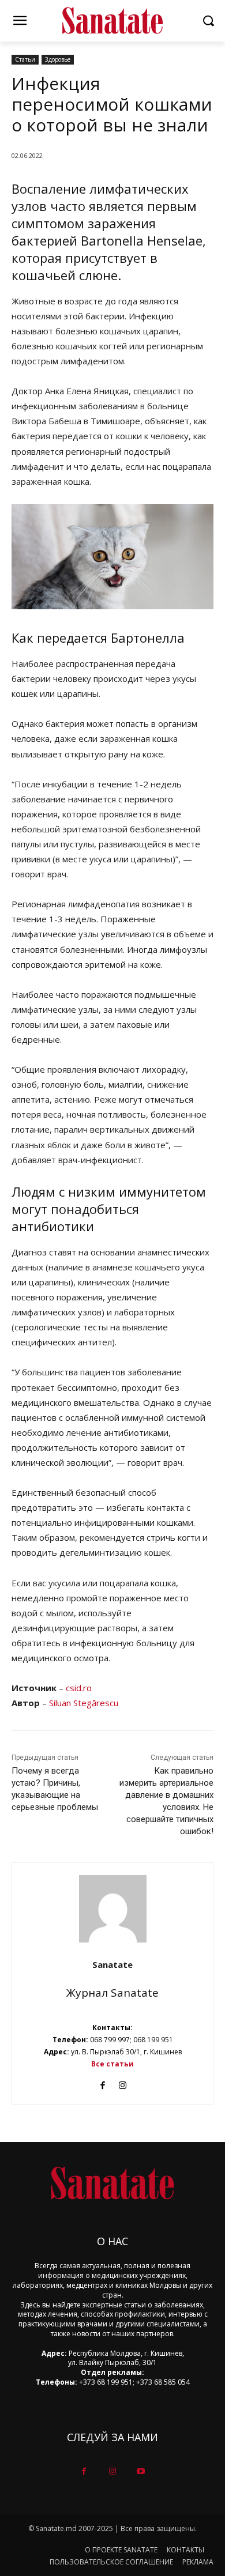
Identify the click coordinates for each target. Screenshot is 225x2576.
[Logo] (112, 21)
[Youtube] (141, 2471)
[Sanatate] (113, 1909)
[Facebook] (102, 2082)
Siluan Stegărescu (84, 1703)
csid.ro (79, 1688)
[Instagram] (123, 2082)
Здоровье (58, 59)
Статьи (25, 59)
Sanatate (112, 1964)
